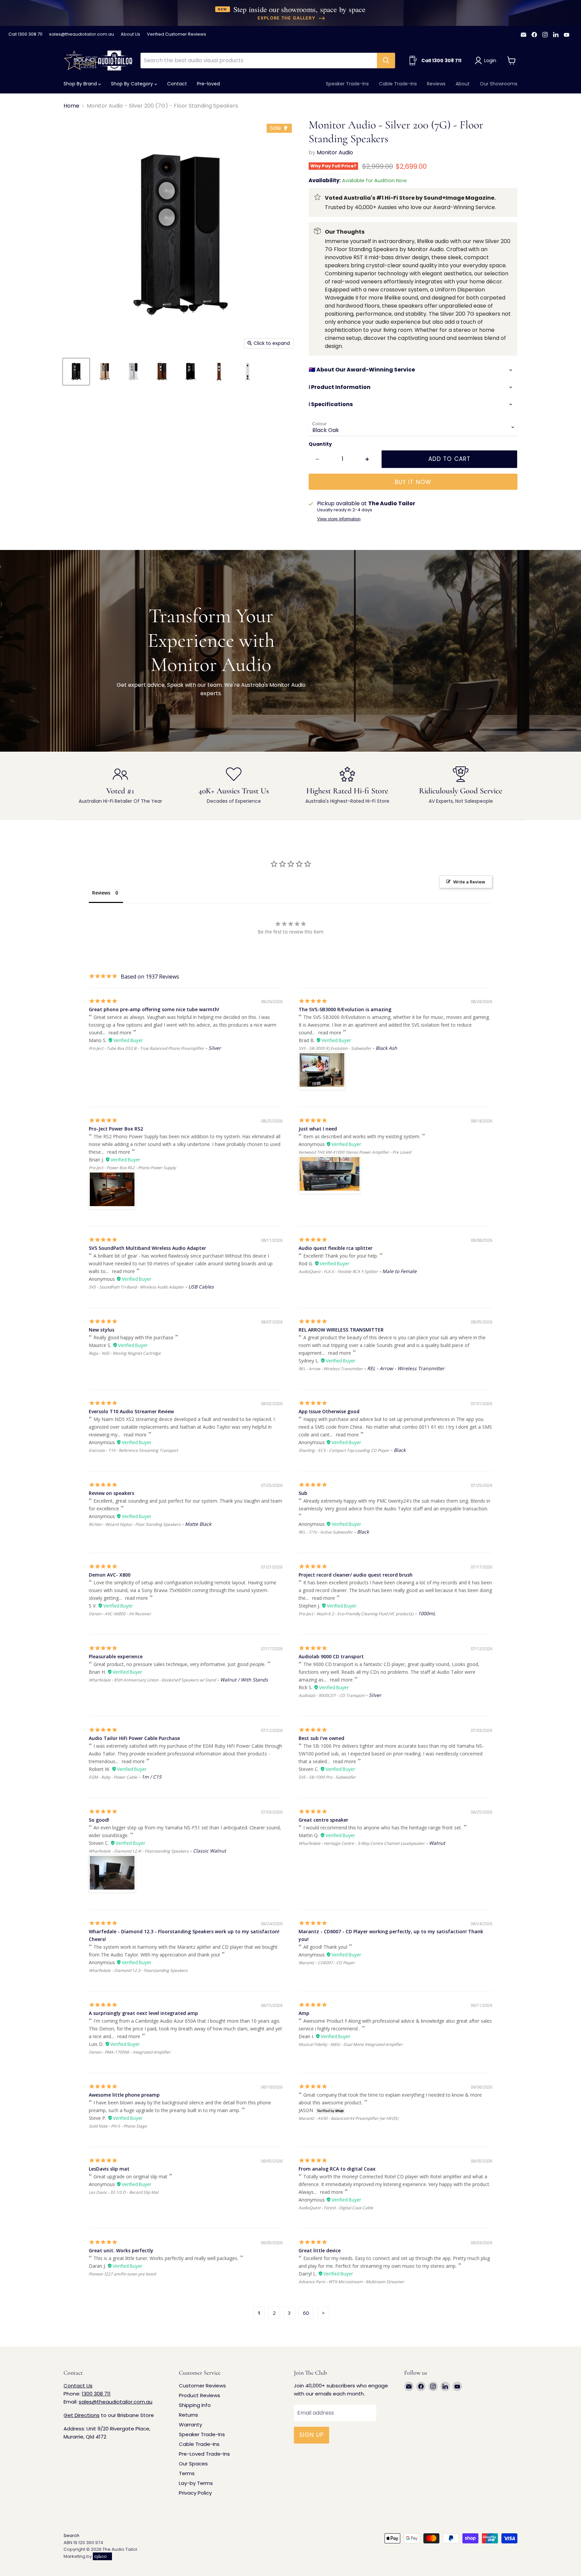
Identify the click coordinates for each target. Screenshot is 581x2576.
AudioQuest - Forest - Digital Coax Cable (336, 2208)
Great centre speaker (323, 1820)
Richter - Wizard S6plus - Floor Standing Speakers (135, 1524)
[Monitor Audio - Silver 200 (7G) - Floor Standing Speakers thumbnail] (76, 372)
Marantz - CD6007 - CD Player (327, 1963)
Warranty (190, 2425)
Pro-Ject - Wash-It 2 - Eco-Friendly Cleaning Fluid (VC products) (356, 1614)
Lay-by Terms (196, 2483)
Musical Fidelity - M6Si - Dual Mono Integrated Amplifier (351, 2044)
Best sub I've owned (321, 1738)
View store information (339, 519)
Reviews (436, 84)
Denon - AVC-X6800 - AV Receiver (120, 1614)
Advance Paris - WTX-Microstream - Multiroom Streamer (351, 2282)
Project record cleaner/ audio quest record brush (356, 1575)
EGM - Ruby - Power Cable (113, 1777)
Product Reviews (200, 2395)
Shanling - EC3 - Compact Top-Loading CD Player (344, 1450)
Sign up (312, 2435)
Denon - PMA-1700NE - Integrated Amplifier (130, 2052)
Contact (177, 84)
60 (306, 2313)
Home (71, 106)
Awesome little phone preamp (124, 2095)
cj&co (101, 2556)
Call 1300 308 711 (25, 34)
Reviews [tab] (101, 893)
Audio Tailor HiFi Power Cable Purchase (134, 1738)
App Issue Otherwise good (329, 1411)
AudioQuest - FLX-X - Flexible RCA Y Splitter (338, 1272)
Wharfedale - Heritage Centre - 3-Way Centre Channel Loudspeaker (362, 1843)
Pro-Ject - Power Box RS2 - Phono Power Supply (132, 1168)
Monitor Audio (335, 152)
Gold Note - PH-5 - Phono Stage (118, 2126)
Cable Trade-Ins (398, 84)
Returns (188, 2415)
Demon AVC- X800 (110, 1575)
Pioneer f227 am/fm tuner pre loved (122, 2274)
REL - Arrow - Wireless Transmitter (331, 1369)
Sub (303, 1493)
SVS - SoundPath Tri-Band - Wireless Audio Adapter (136, 1287)
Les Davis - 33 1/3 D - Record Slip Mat (124, 2192)
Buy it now (413, 482)
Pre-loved (208, 84)
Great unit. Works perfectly (121, 2250)
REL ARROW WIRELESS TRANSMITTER (341, 1330)
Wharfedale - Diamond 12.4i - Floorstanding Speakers (139, 1851)
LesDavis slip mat (109, 2169)
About (463, 84)
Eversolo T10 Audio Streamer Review (131, 1411)
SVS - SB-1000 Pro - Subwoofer (327, 1777)
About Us (130, 34)
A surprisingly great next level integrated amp (143, 2013)
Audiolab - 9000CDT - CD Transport (332, 1695)
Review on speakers (111, 1493)
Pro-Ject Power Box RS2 (116, 1129)
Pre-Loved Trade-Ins (204, 2454)
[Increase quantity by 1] (367, 459)
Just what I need (318, 1129)
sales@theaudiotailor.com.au (82, 34)
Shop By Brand (81, 84)
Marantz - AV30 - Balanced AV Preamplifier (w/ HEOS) (348, 2118)
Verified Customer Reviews (177, 34)
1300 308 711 (96, 2394)
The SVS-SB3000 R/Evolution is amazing (345, 1009)
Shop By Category (133, 84)
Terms (187, 2473)
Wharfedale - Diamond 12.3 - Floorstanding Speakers (138, 1970)
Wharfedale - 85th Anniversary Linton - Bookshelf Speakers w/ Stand (152, 1680)
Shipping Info (195, 2405)
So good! (99, 1820)
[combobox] (259, 61)
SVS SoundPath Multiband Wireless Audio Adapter (147, 1248)
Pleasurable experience (116, 1656)
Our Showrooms (499, 84)
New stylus (102, 1330)
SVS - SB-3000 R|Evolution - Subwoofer (335, 1048)
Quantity (320, 444)
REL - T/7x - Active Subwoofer (326, 1532)
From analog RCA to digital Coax (337, 2169)
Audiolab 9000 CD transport (331, 1656)
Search (71, 2535)
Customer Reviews (202, 2386)
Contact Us (78, 2386)
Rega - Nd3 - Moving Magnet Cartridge (125, 1353)
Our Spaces (193, 2464)
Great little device (320, 2250)
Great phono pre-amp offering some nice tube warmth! (154, 1009)
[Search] (386, 61)
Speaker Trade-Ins (347, 84)
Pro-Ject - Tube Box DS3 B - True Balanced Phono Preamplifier (146, 1048)
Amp (304, 2013)
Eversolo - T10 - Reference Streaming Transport (133, 1450)
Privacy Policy (195, 2493)
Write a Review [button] (469, 882)
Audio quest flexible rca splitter (336, 1248)
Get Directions (82, 2415)
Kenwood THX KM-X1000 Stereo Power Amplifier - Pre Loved (355, 1152)
